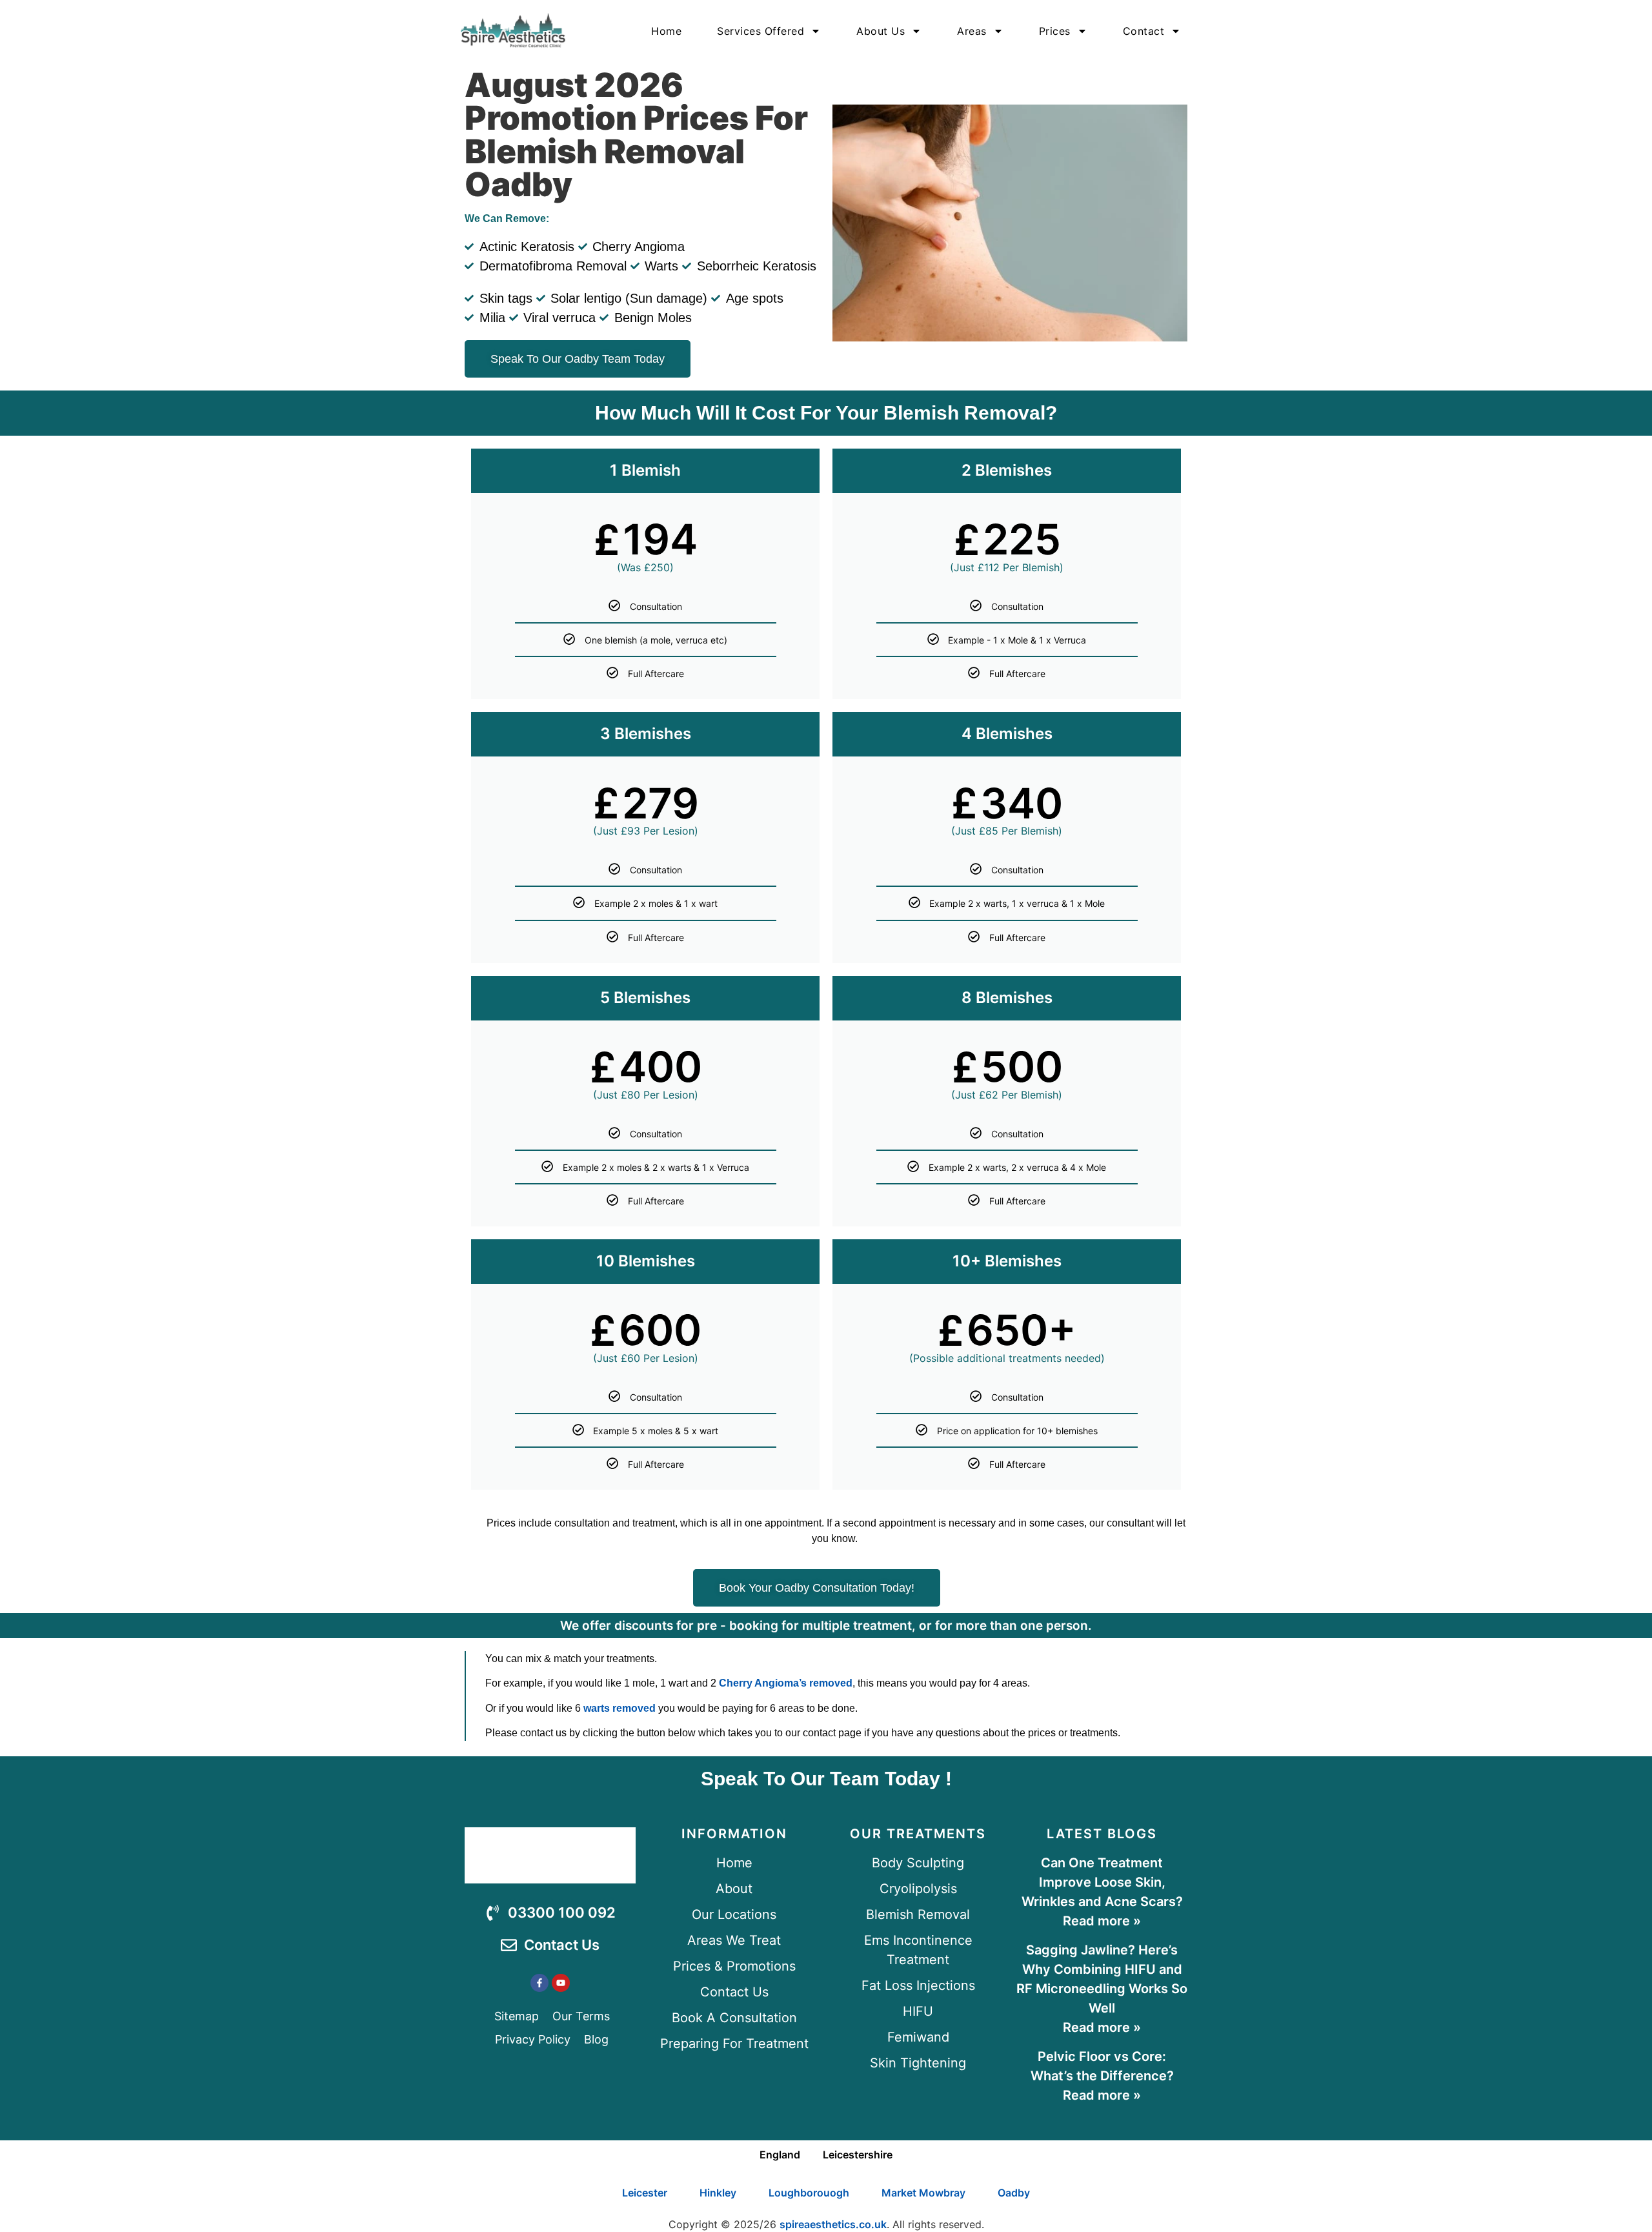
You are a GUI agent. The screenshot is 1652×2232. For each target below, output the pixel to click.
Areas (972, 31)
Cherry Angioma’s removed (786, 1683)
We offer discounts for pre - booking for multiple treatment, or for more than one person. (826, 1626)
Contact (1144, 31)
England (780, 2155)
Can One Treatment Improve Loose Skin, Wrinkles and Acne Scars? (1102, 1882)
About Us (881, 31)
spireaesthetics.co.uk (833, 2224)
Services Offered (761, 31)
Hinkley (718, 2193)
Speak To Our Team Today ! (826, 1779)
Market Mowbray (923, 2193)
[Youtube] (561, 1983)
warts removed (619, 1708)
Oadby (1014, 2193)
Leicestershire (858, 2155)
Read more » (1102, 1921)
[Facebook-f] (539, 1983)
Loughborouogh (809, 2193)
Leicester (645, 2193)
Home (666, 31)
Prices (1055, 31)
